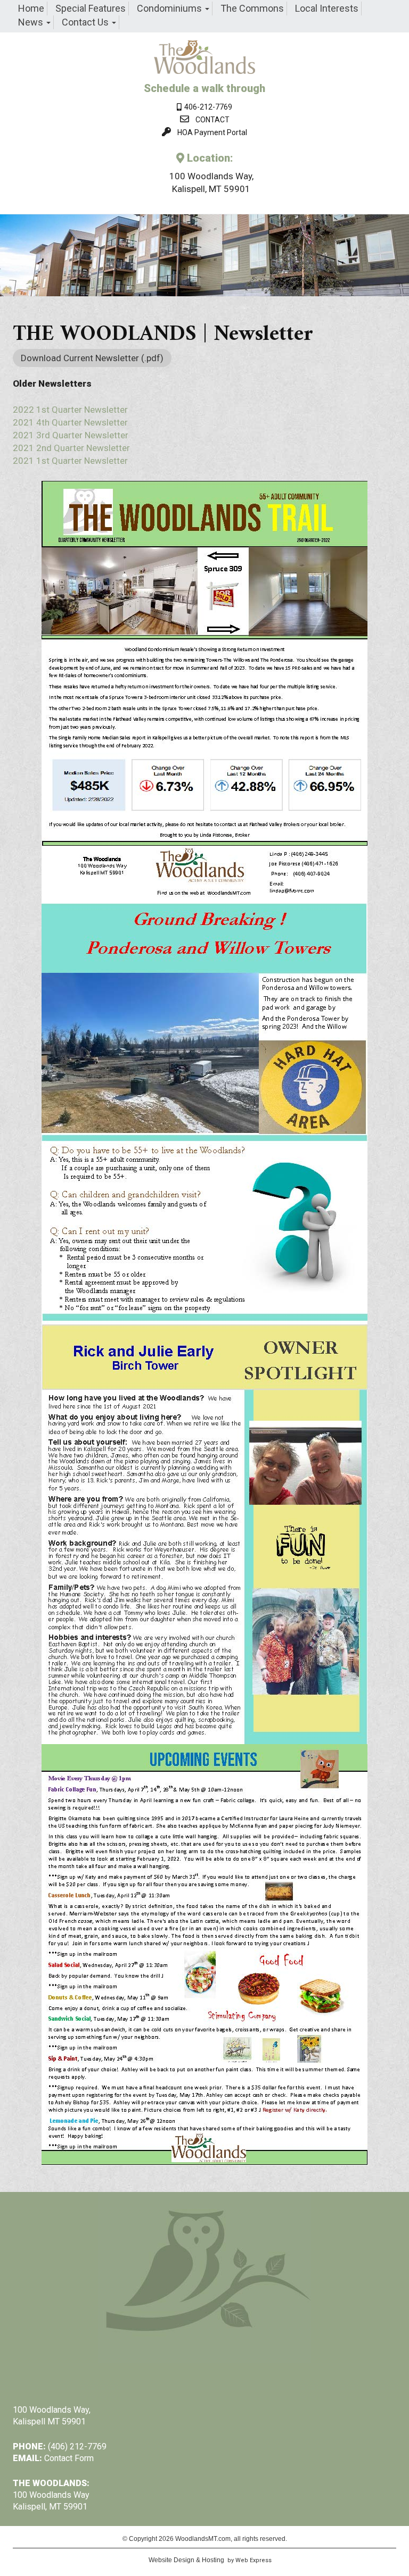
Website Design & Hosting (186, 2560)
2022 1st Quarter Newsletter (70, 410)
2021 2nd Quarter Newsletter (71, 448)
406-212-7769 (207, 107)
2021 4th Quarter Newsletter (70, 422)
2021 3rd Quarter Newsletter (71, 435)
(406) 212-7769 (77, 2446)
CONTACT (212, 120)
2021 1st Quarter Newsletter (70, 461)
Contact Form (69, 2458)
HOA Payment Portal (212, 132)
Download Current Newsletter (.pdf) (92, 358)
